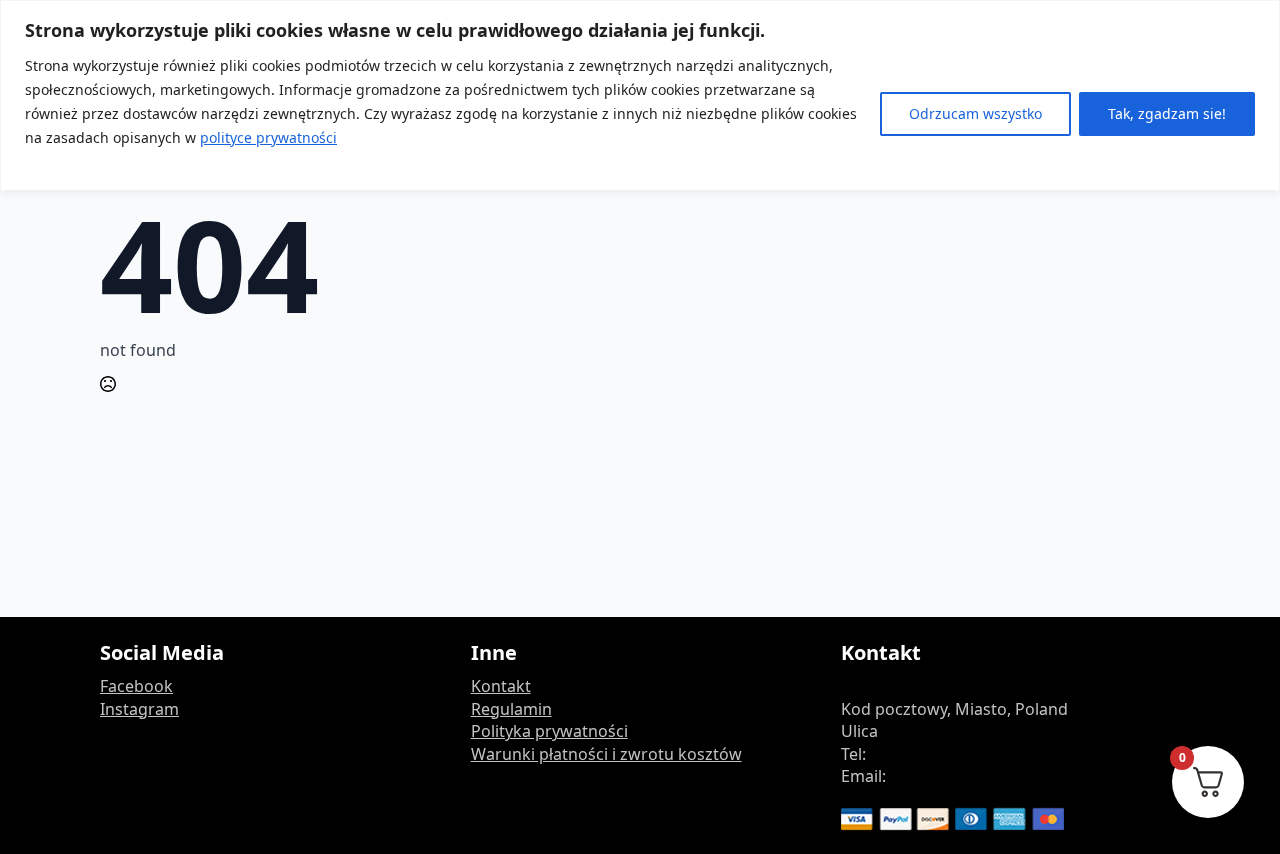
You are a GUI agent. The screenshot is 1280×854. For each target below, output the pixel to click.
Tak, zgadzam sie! (1167, 113)
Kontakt (501, 686)
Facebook (136, 686)
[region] (640, 95)
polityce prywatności (268, 137)
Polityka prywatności (549, 731)
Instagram (139, 709)
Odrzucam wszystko (975, 113)
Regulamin (511, 709)
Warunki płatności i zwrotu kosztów (606, 754)
